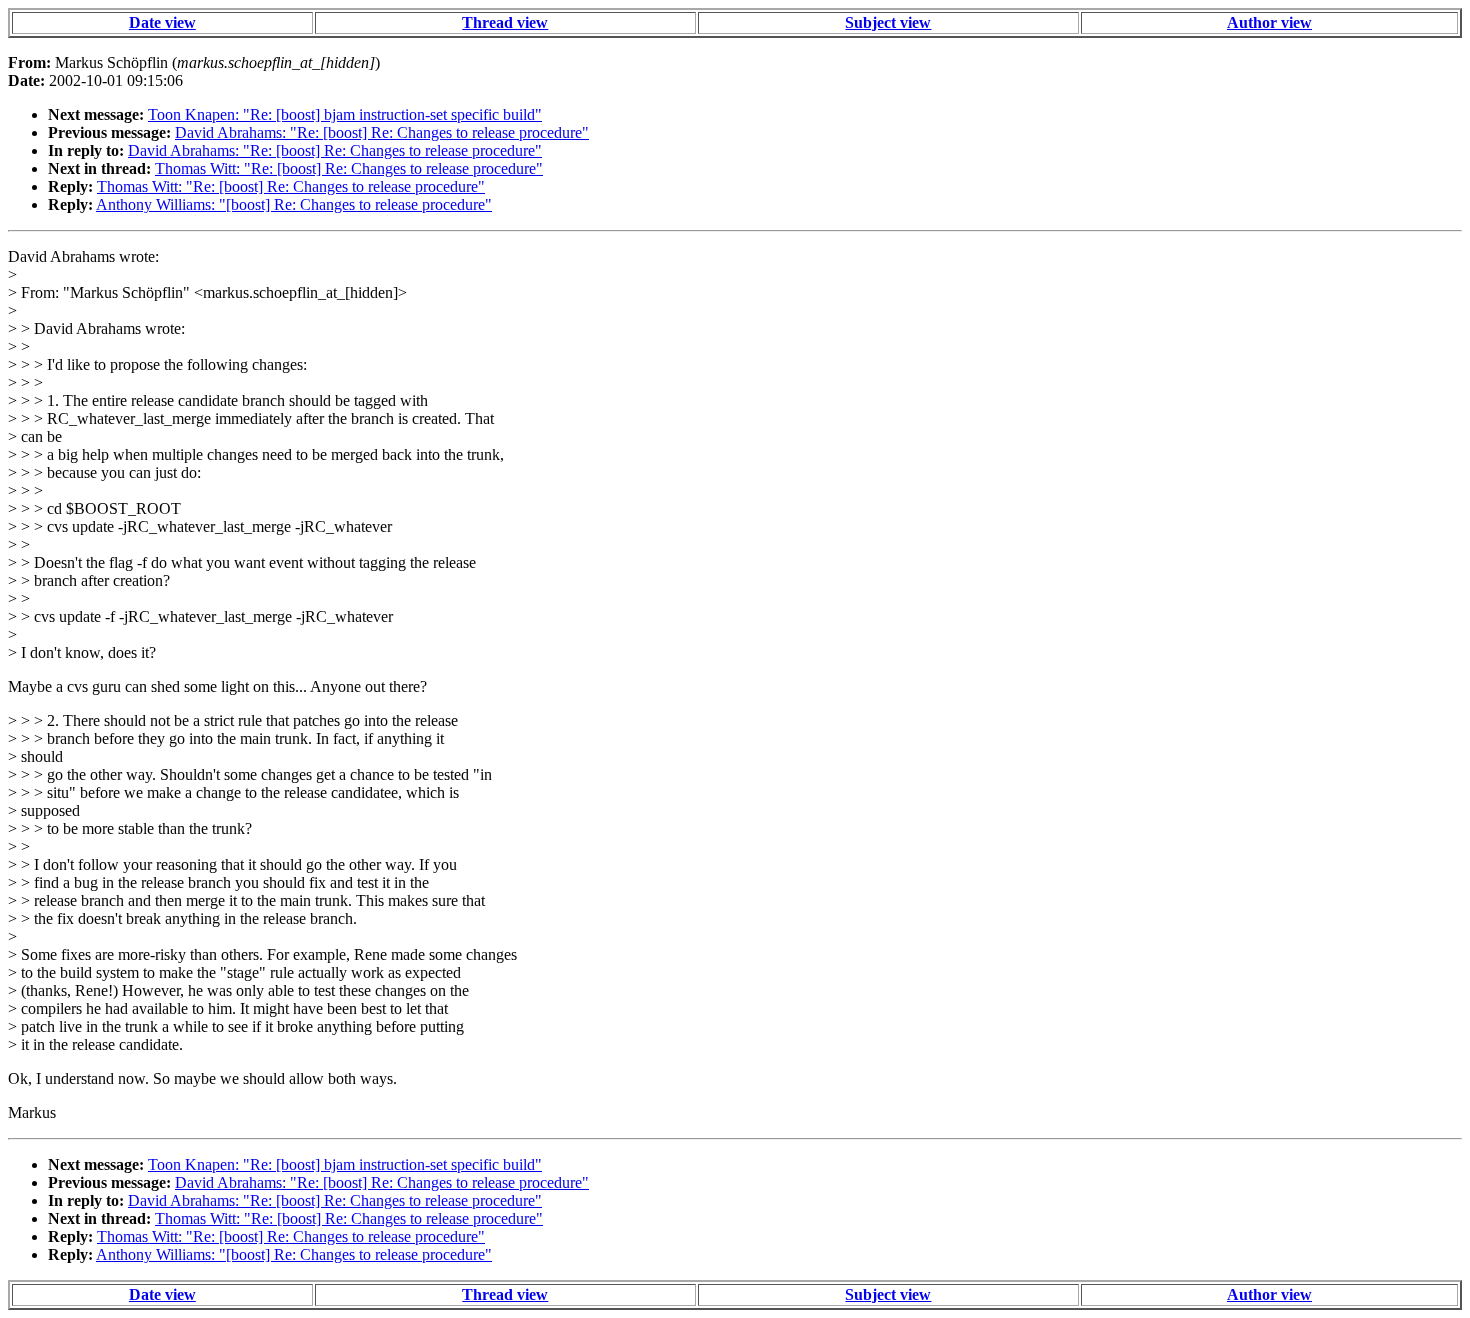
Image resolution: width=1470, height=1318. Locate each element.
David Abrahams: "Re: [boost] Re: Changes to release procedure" (382, 132)
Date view (162, 22)
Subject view (888, 22)
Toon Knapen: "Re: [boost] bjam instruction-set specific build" (345, 114)
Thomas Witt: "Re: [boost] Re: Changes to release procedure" (349, 168)
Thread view (505, 22)
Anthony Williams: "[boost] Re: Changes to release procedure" (294, 204)
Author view (1269, 22)
